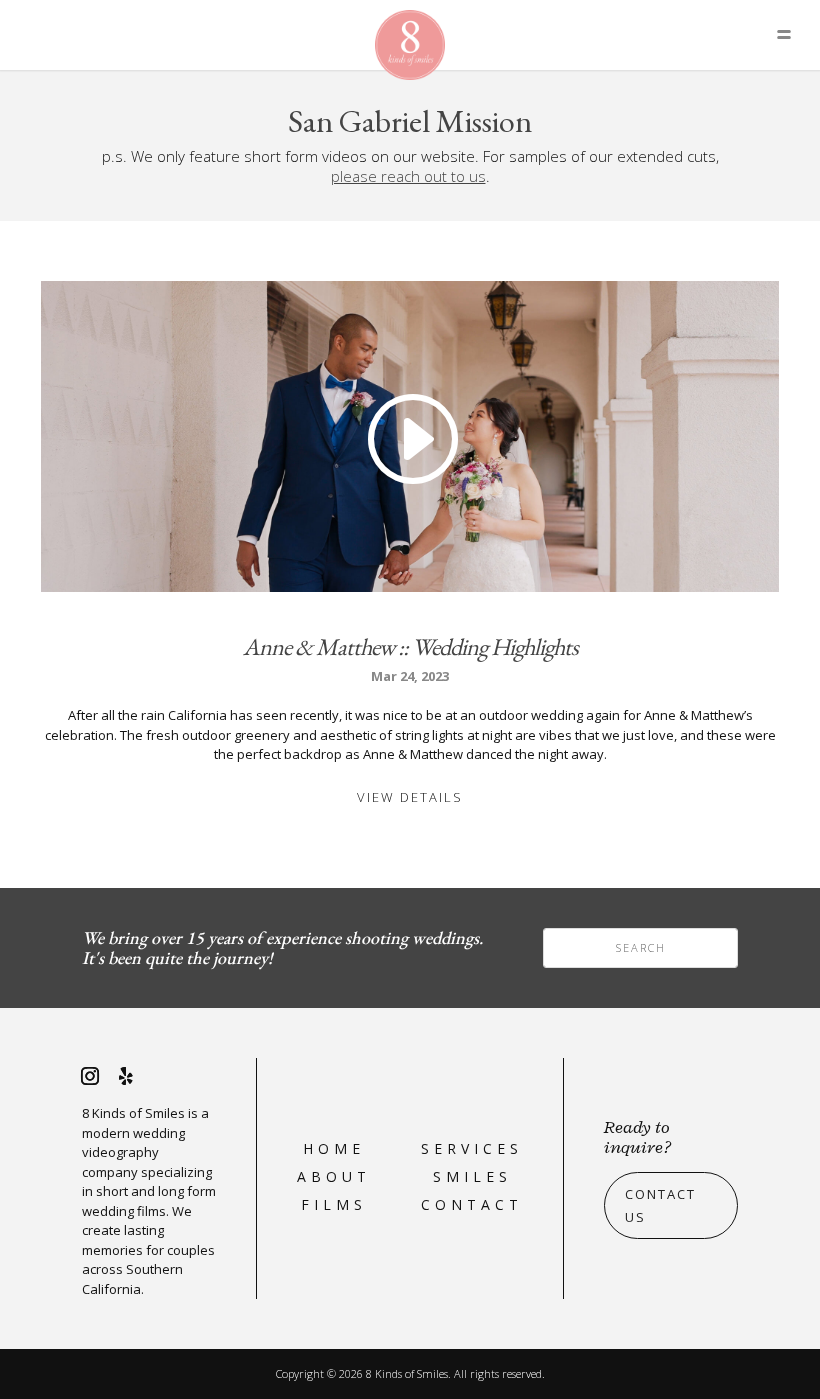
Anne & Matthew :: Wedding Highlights (410, 646)
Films (334, 1204)
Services (472, 1148)
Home (334, 1148)
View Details (410, 797)
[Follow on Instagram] (90, 1076)
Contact (472, 1204)
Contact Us (660, 1205)
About (334, 1176)
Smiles (472, 1176)
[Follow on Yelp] (126, 1076)
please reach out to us (408, 176)
